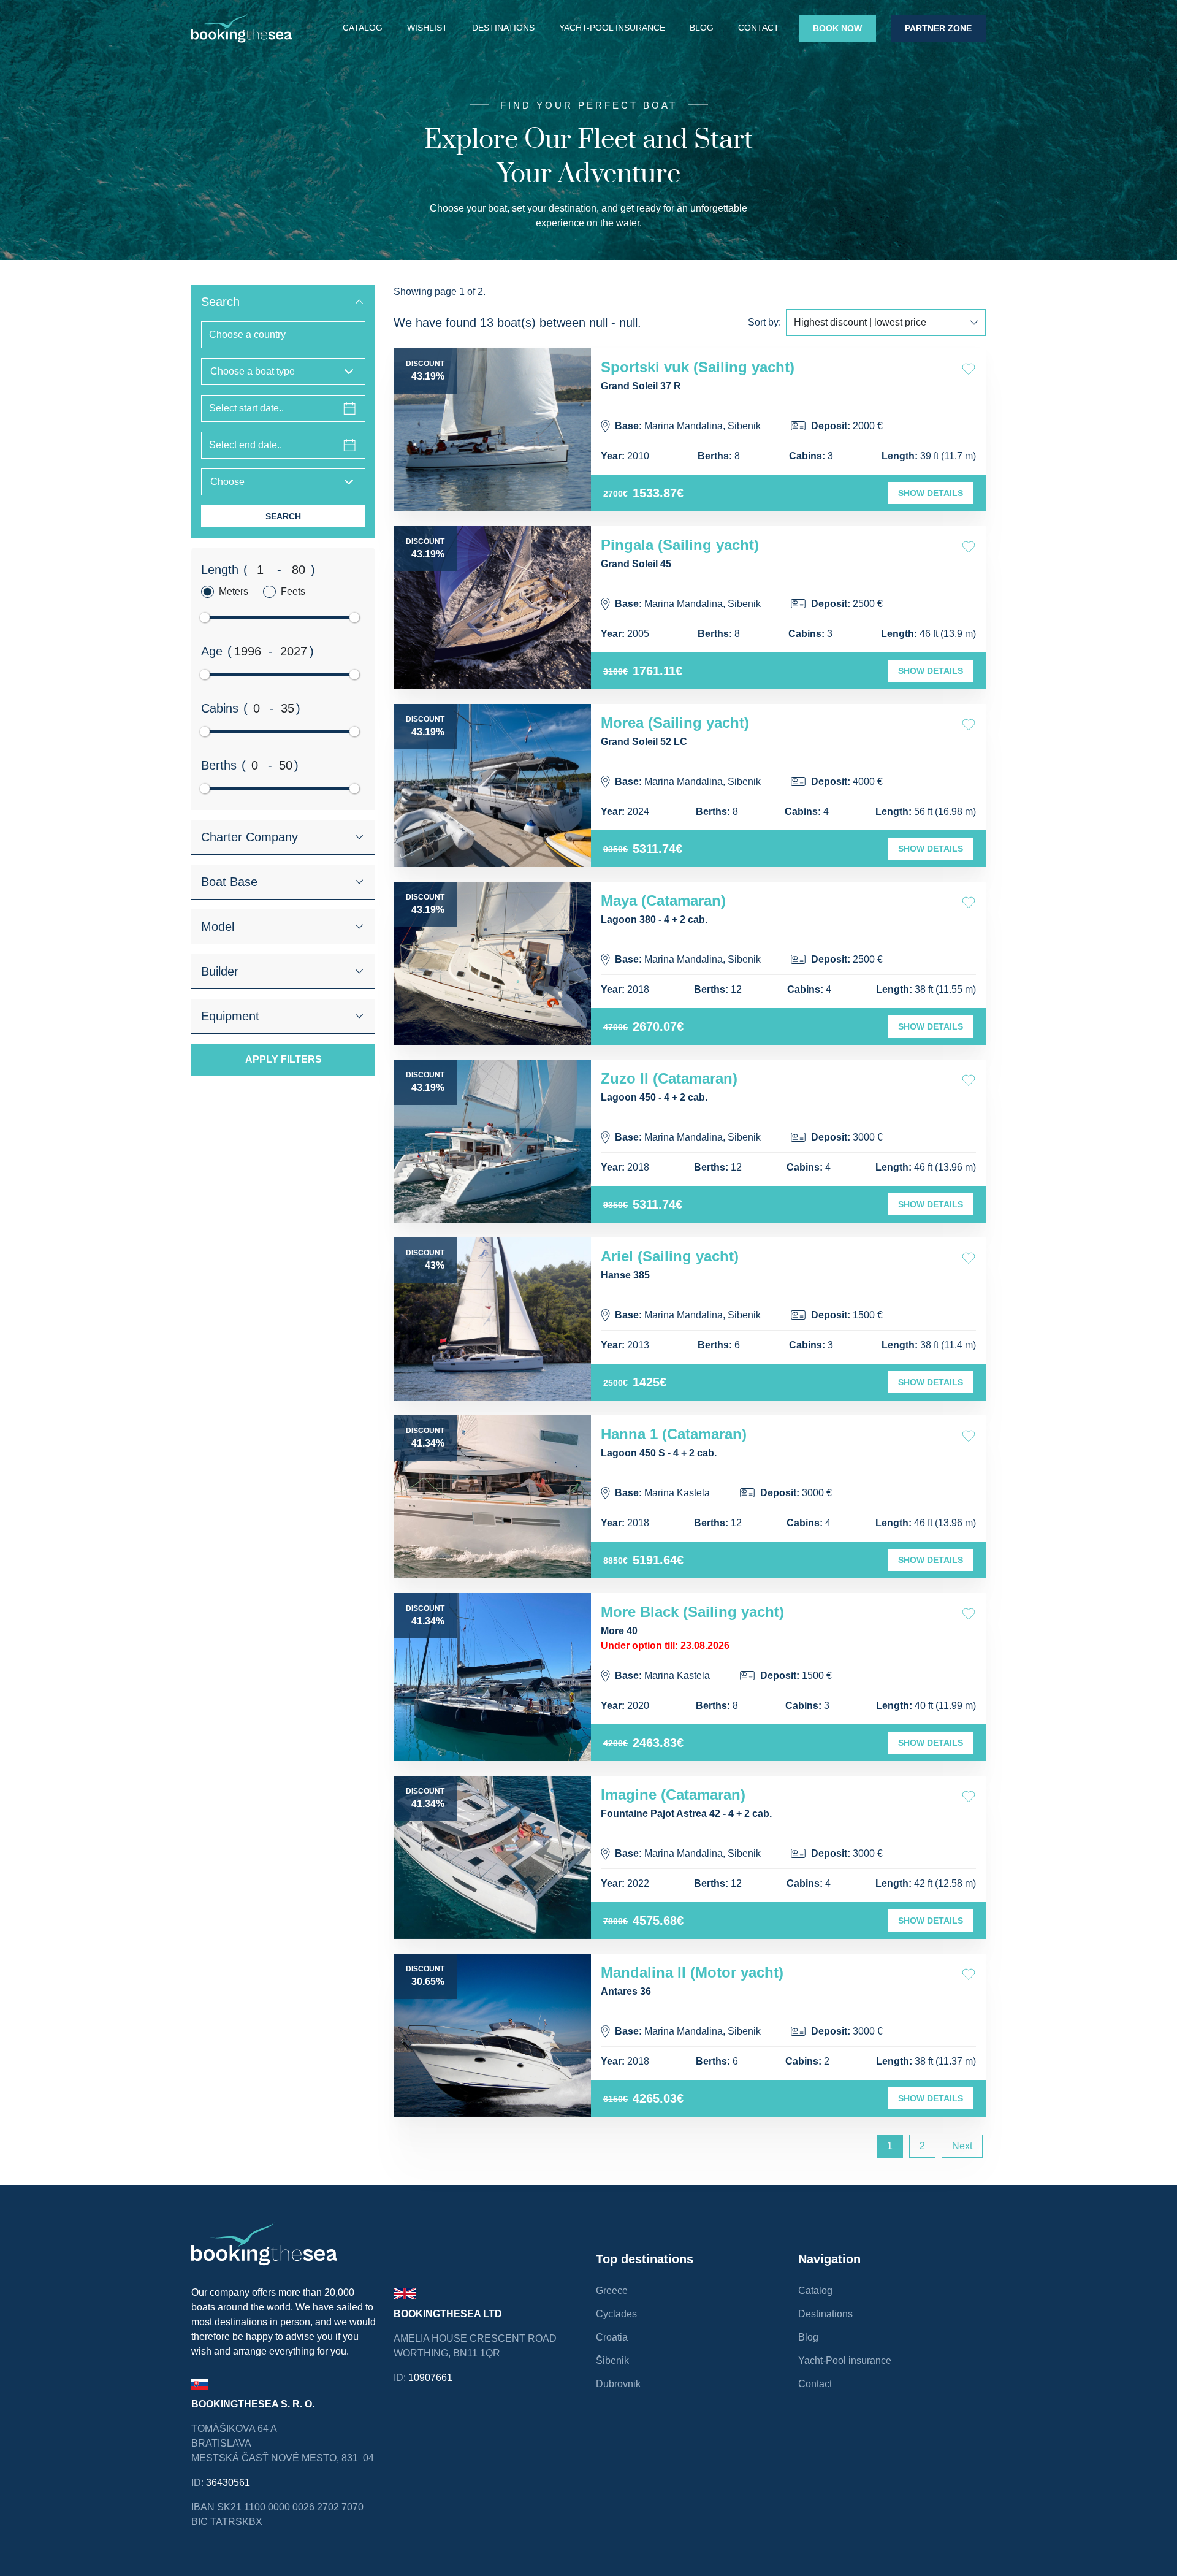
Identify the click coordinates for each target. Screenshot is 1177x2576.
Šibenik (612, 2360)
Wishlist (427, 28)
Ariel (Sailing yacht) (670, 1256)
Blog (702, 28)
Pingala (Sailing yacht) (680, 545)
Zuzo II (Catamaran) (669, 1078)
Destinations (503, 28)
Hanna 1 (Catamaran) (674, 1434)
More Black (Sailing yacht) (692, 1612)
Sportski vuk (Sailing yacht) (698, 367)
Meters (234, 591)
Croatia (612, 2337)
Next (962, 2146)
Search (220, 302)
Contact (759, 28)
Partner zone (938, 28)
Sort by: (764, 322)
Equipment (230, 1016)
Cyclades (616, 2314)
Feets (293, 591)
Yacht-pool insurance (612, 28)
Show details (931, 493)
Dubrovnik (618, 2384)
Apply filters (284, 1059)
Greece (612, 2291)
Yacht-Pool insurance (845, 2360)
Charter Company (249, 837)
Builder (220, 971)
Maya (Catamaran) (663, 900)
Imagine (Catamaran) (673, 1794)
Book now (837, 28)
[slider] (205, 617)
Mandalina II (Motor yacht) (692, 1972)
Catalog (363, 28)
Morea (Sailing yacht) (675, 723)
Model (218, 927)
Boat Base (229, 882)
